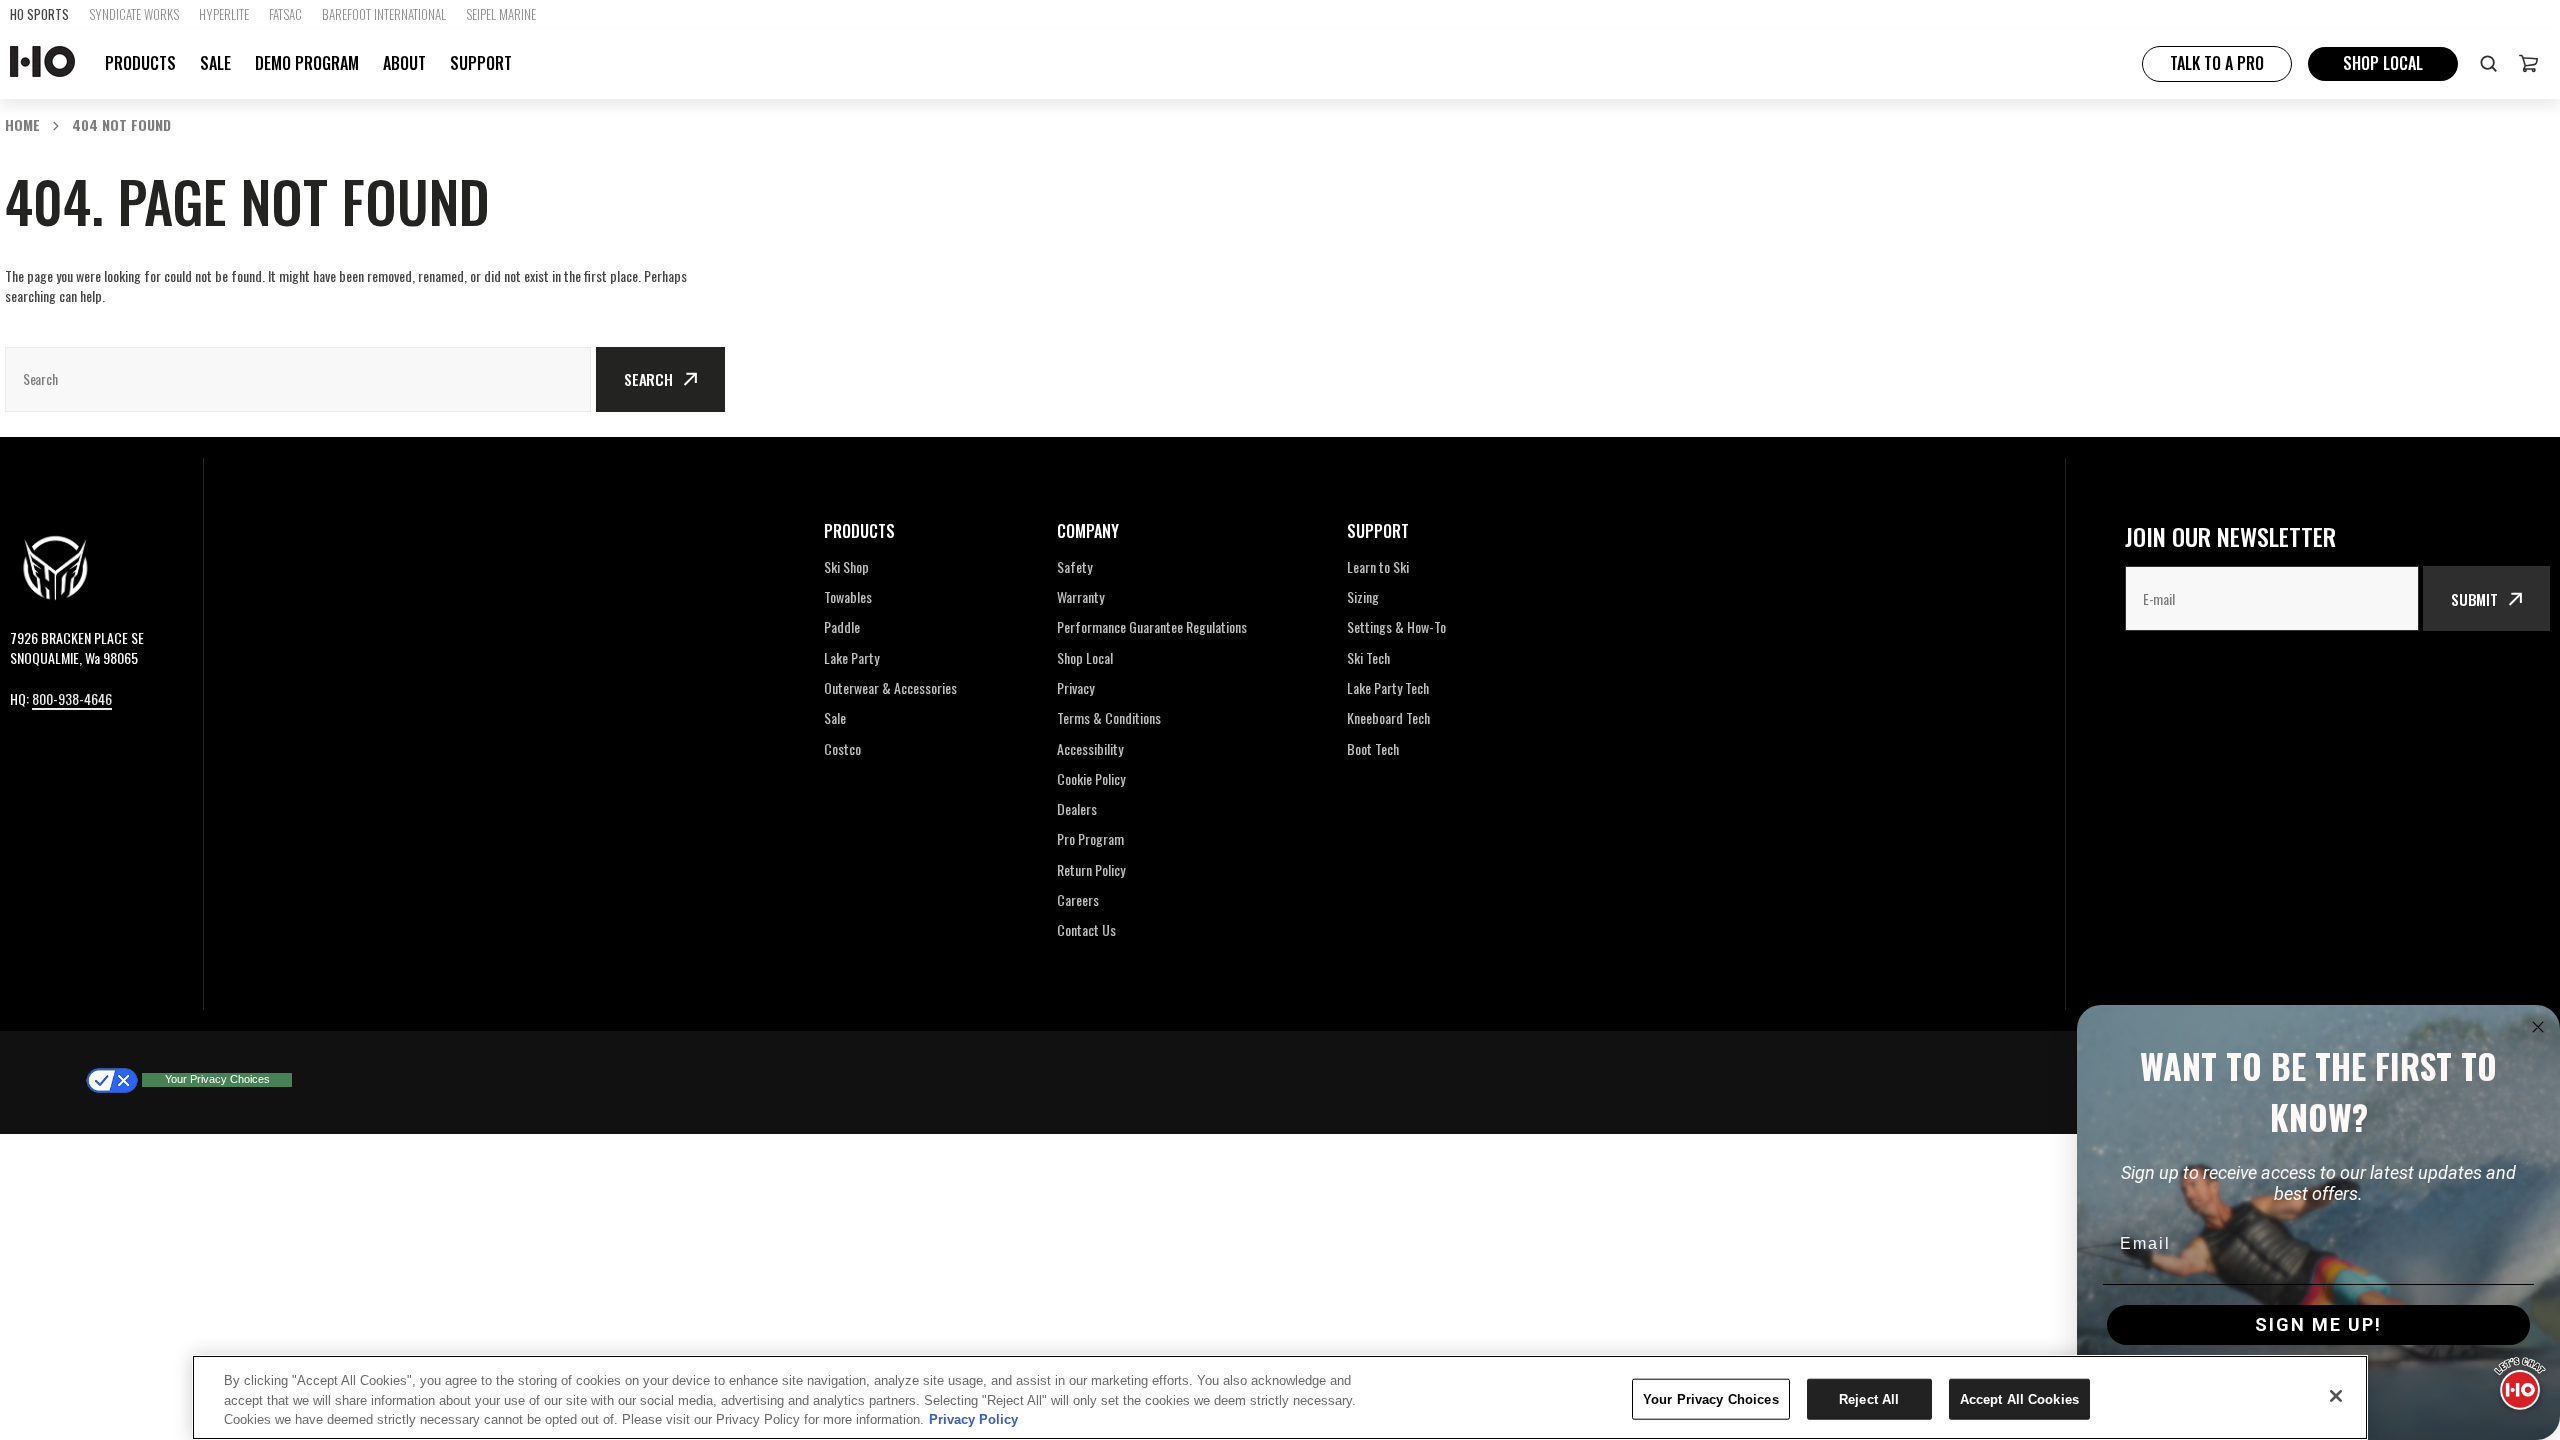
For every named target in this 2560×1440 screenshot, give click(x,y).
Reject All (1869, 1398)
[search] (2488, 63)
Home (22, 124)
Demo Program (307, 63)
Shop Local (2383, 63)
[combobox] (298, 379)
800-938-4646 (72, 698)
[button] (2528, 63)
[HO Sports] (42, 63)
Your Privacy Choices (217, 1079)
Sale (215, 63)
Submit (2474, 599)
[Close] (2336, 1396)
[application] (2520, 1380)
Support (481, 63)
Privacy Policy (973, 1419)
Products (140, 63)
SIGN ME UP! (2318, 1324)
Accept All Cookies (2019, 1398)
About (404, 63)
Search (648, 379)
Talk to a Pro (2217, 63)
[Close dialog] (2538, 1027)
